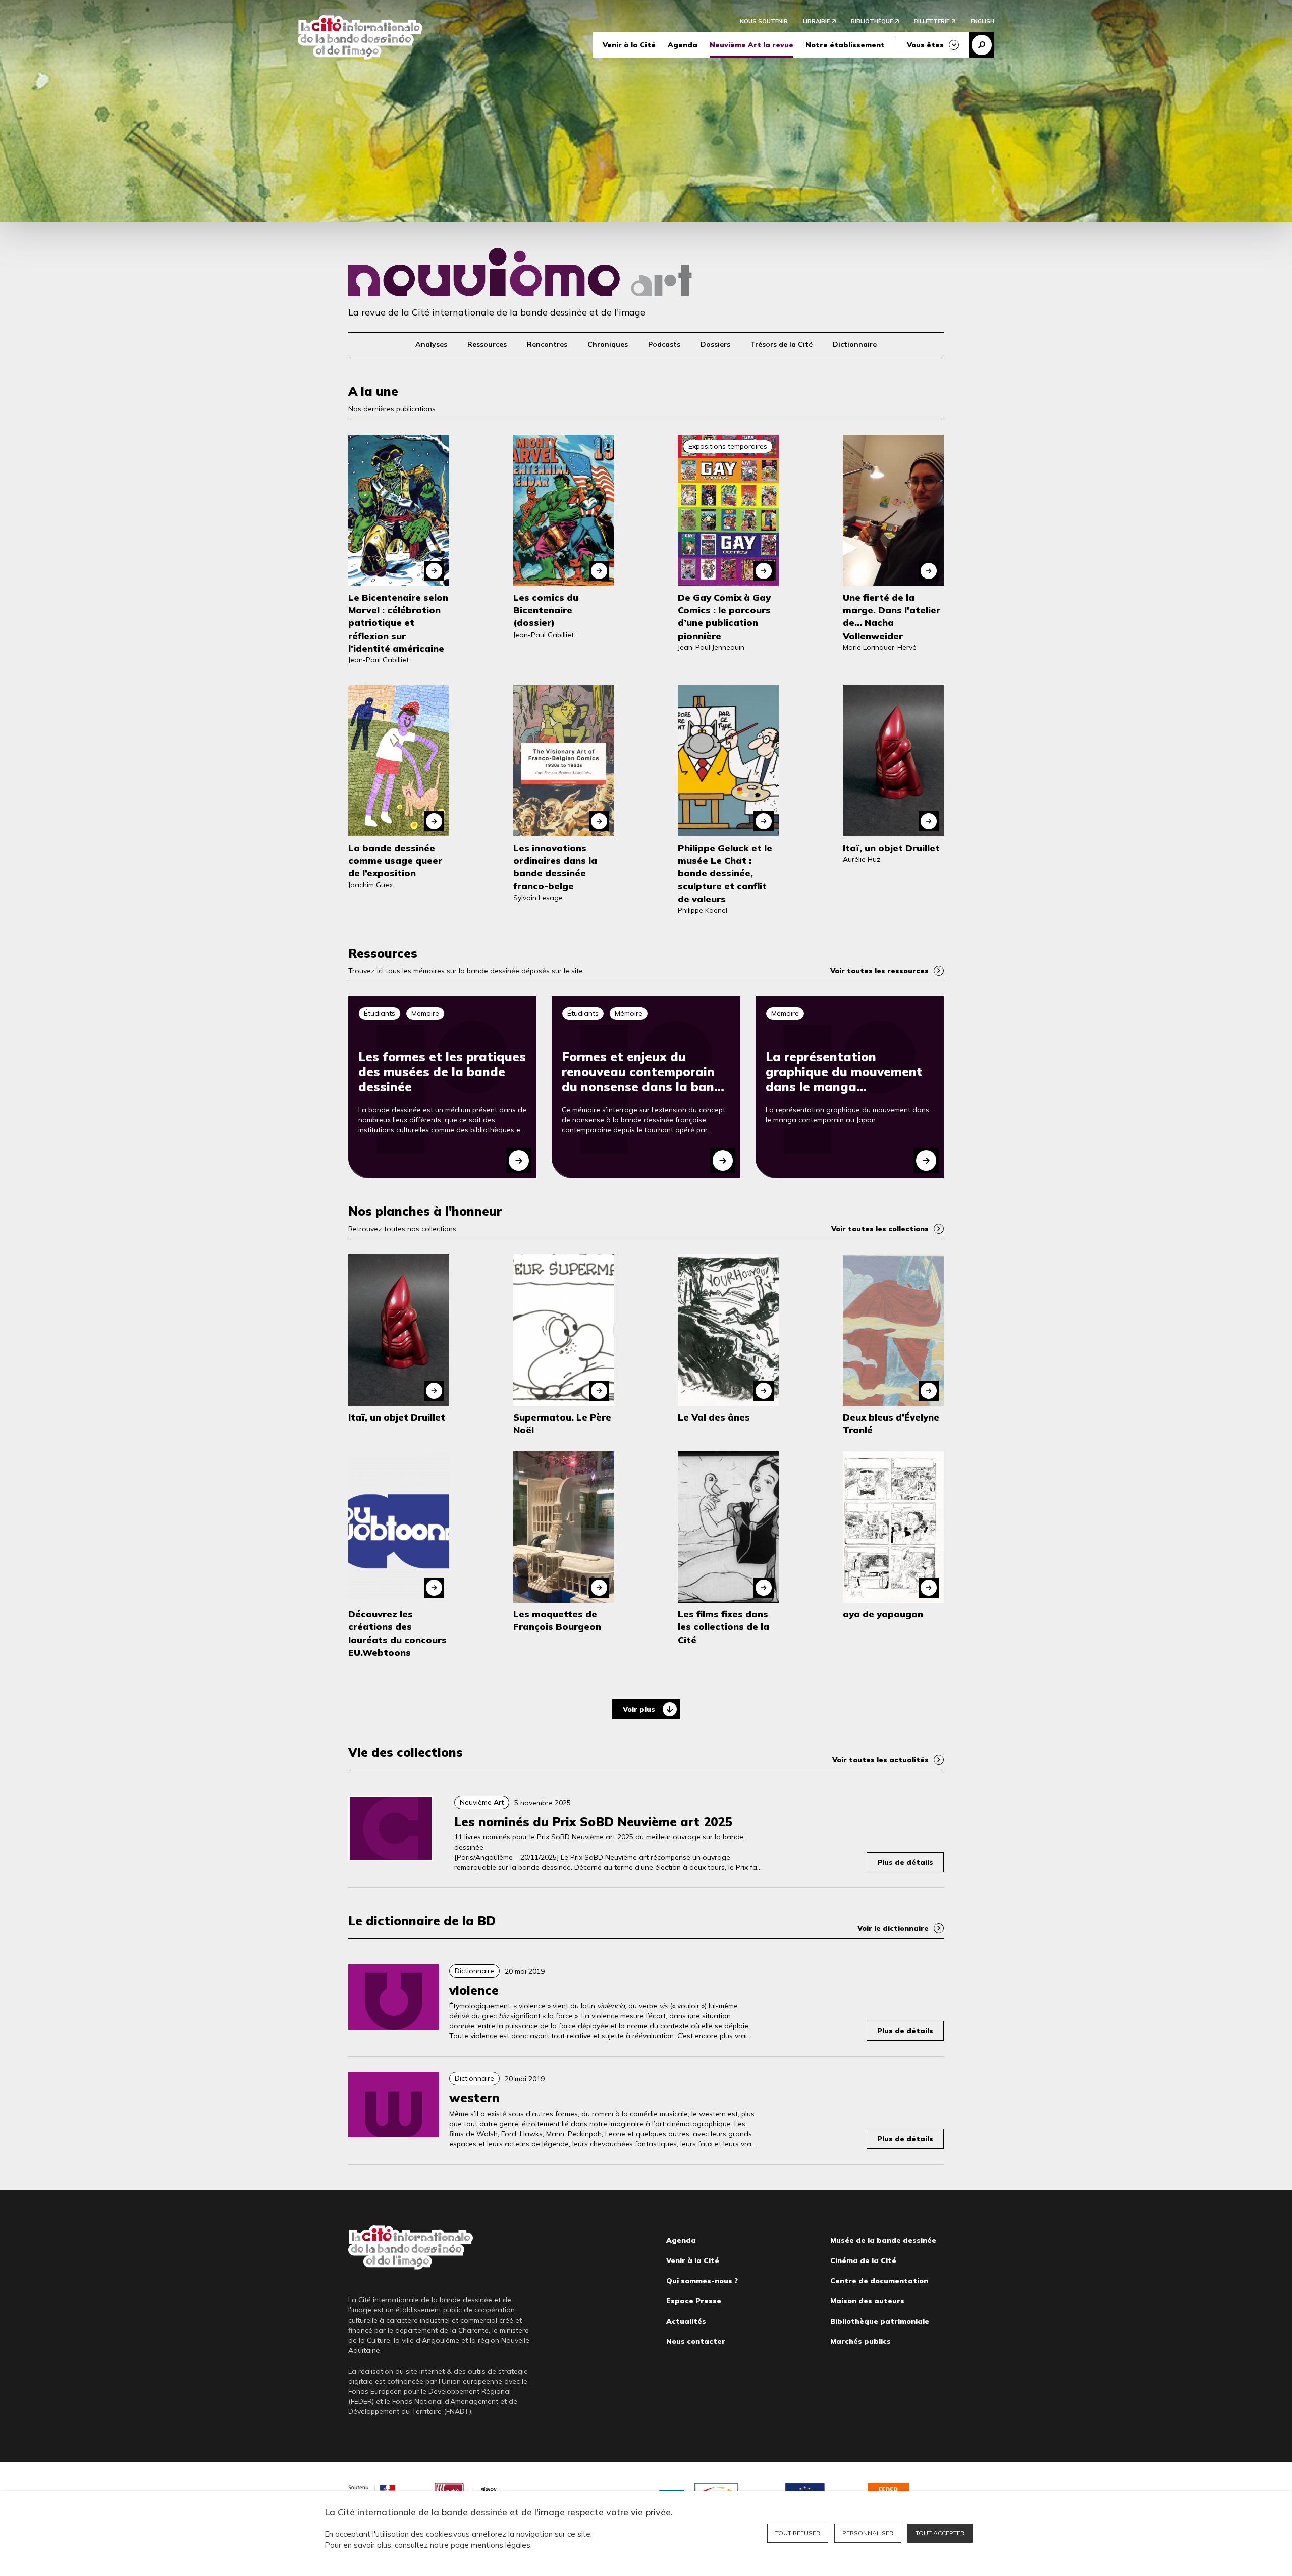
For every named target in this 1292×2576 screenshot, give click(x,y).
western (474, 2098)
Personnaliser (868, 2533)
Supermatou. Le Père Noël (562, 1424)
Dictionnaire (855, 344)
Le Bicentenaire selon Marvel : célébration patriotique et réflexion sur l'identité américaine (398, 623)
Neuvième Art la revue (751, 45)
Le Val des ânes (714, 1417)
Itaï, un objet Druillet (891, 848)
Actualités (686, 2321)
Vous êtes (925, 45)
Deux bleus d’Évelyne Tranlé (891, 1424)
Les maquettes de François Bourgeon (557, 1620)
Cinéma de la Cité (863, 2260)
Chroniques (608, 344)
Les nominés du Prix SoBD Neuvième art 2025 (593, 1822)
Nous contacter (696, 2341)
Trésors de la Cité (782, 344)
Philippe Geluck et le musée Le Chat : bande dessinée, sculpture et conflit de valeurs (725, 873)
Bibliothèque (872, 21)
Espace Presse (694, 2301)
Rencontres (547, 344)
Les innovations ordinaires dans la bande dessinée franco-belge (555, 867)
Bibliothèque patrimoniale (880, 2321)
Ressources (487, 344)
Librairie (816, 21)
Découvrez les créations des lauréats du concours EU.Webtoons (397, 1633)
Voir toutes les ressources (879, 971)
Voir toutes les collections (880, 1229)
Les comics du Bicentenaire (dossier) (546, 610)
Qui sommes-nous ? (702, 2281)
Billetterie (932, 21)
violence (474, 1990)
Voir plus (639, 1709)
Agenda (683, 45)
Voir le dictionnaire (893, 1928)
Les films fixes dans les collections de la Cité (723, 1627)
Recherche (982, 45)
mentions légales (501, 2545)
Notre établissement (845, 45)
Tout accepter (940, 2533)
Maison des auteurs (867, 2301)
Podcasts (664, 344)
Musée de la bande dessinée (883, 2240)
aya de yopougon (883, 1614)
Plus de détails (905, 1862)
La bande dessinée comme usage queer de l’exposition (395, 860)
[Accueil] (360, 37)
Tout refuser (798, 2533)
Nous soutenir (764, 21)
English (982, 21)
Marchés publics (860, 2341)
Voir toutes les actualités (880, 1760)
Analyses (431, 344)
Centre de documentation (879, 2281)
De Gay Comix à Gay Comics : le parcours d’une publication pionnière (724, 617)
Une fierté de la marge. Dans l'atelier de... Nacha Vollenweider (892, 617)
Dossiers (715, 344)
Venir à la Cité (629, 45)
